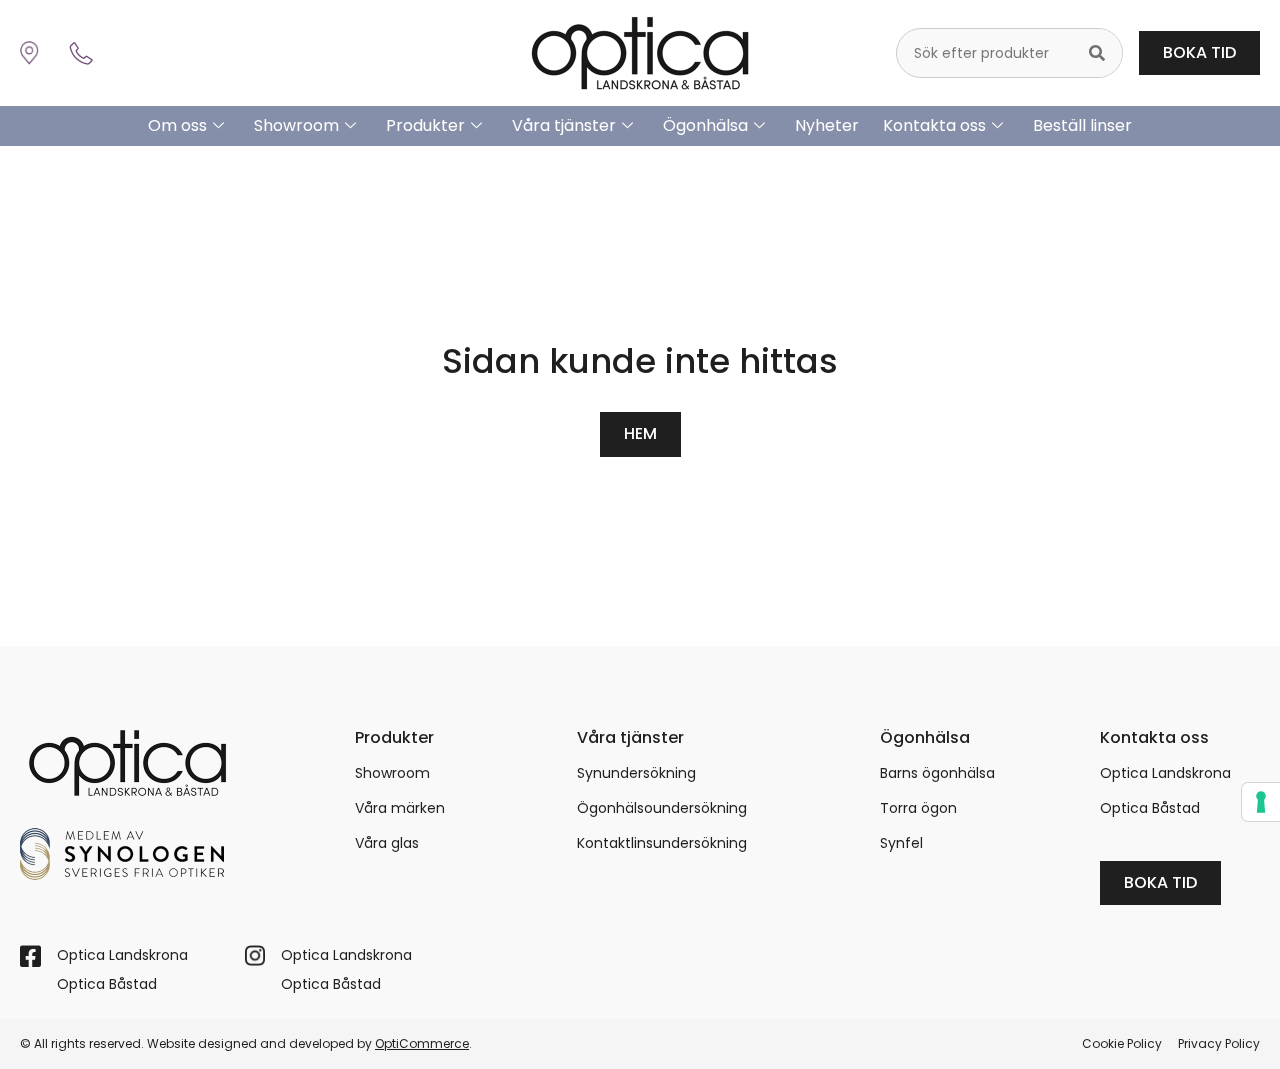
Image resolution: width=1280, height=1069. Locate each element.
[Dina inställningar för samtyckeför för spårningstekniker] (1261, 802)
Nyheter (827, 125)
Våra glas (387, 843)
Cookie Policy (1122, 1043)
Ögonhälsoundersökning (662, 808)
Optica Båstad (1150, 808)
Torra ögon (918, 808)
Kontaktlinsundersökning (662, 843)
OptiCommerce (422, 1043)
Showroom (296, 125)
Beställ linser (1082, 125)
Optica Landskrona (1165, 773)
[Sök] (1097, 53)
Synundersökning (636, 773)
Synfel (901, 843)
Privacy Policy (1219, 1043)
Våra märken (400, 808)
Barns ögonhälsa (937, 773)
